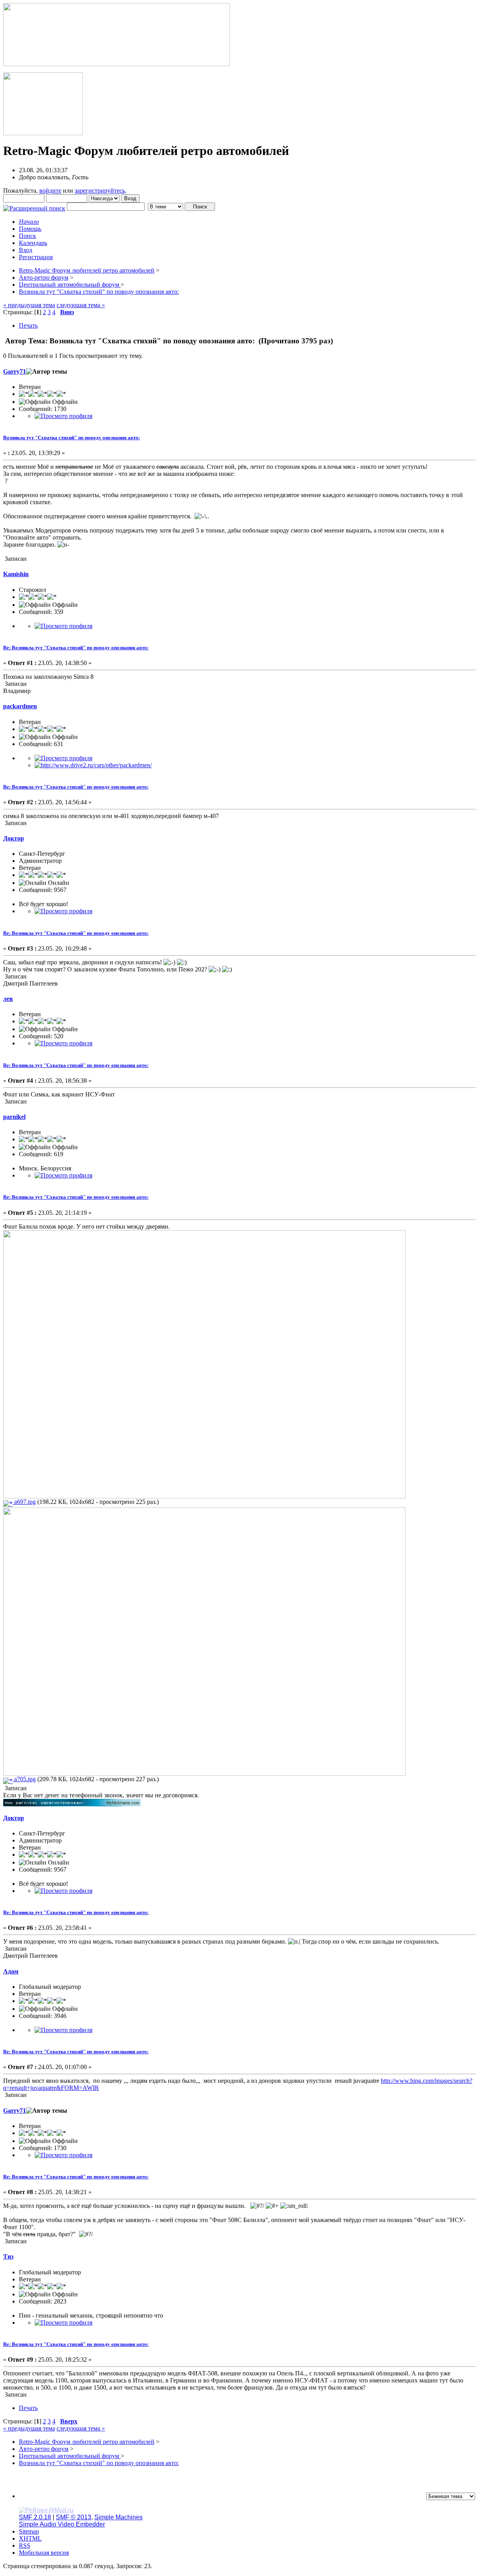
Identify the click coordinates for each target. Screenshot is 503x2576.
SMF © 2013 (73, 2517)
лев (8, 999)
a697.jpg (24, 1502)
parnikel (14, 1117)
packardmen (20, 706)
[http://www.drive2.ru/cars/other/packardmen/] (93, 765)
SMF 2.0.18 (35, 2517)
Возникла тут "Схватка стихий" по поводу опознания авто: (72, 438)
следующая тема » (81, 305)
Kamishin (16, 574)
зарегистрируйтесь (100, 191)
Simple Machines (118, 2517)
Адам (11, 1971)
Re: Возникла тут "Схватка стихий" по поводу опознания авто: (76, 648)
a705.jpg (24, 1779)
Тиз (8, 2256)
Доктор (14, 838)
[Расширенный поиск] (34, 206)
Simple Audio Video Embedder (62, 2524)
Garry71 (15, 371)
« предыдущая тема (29, 305)
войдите (50, 191)
